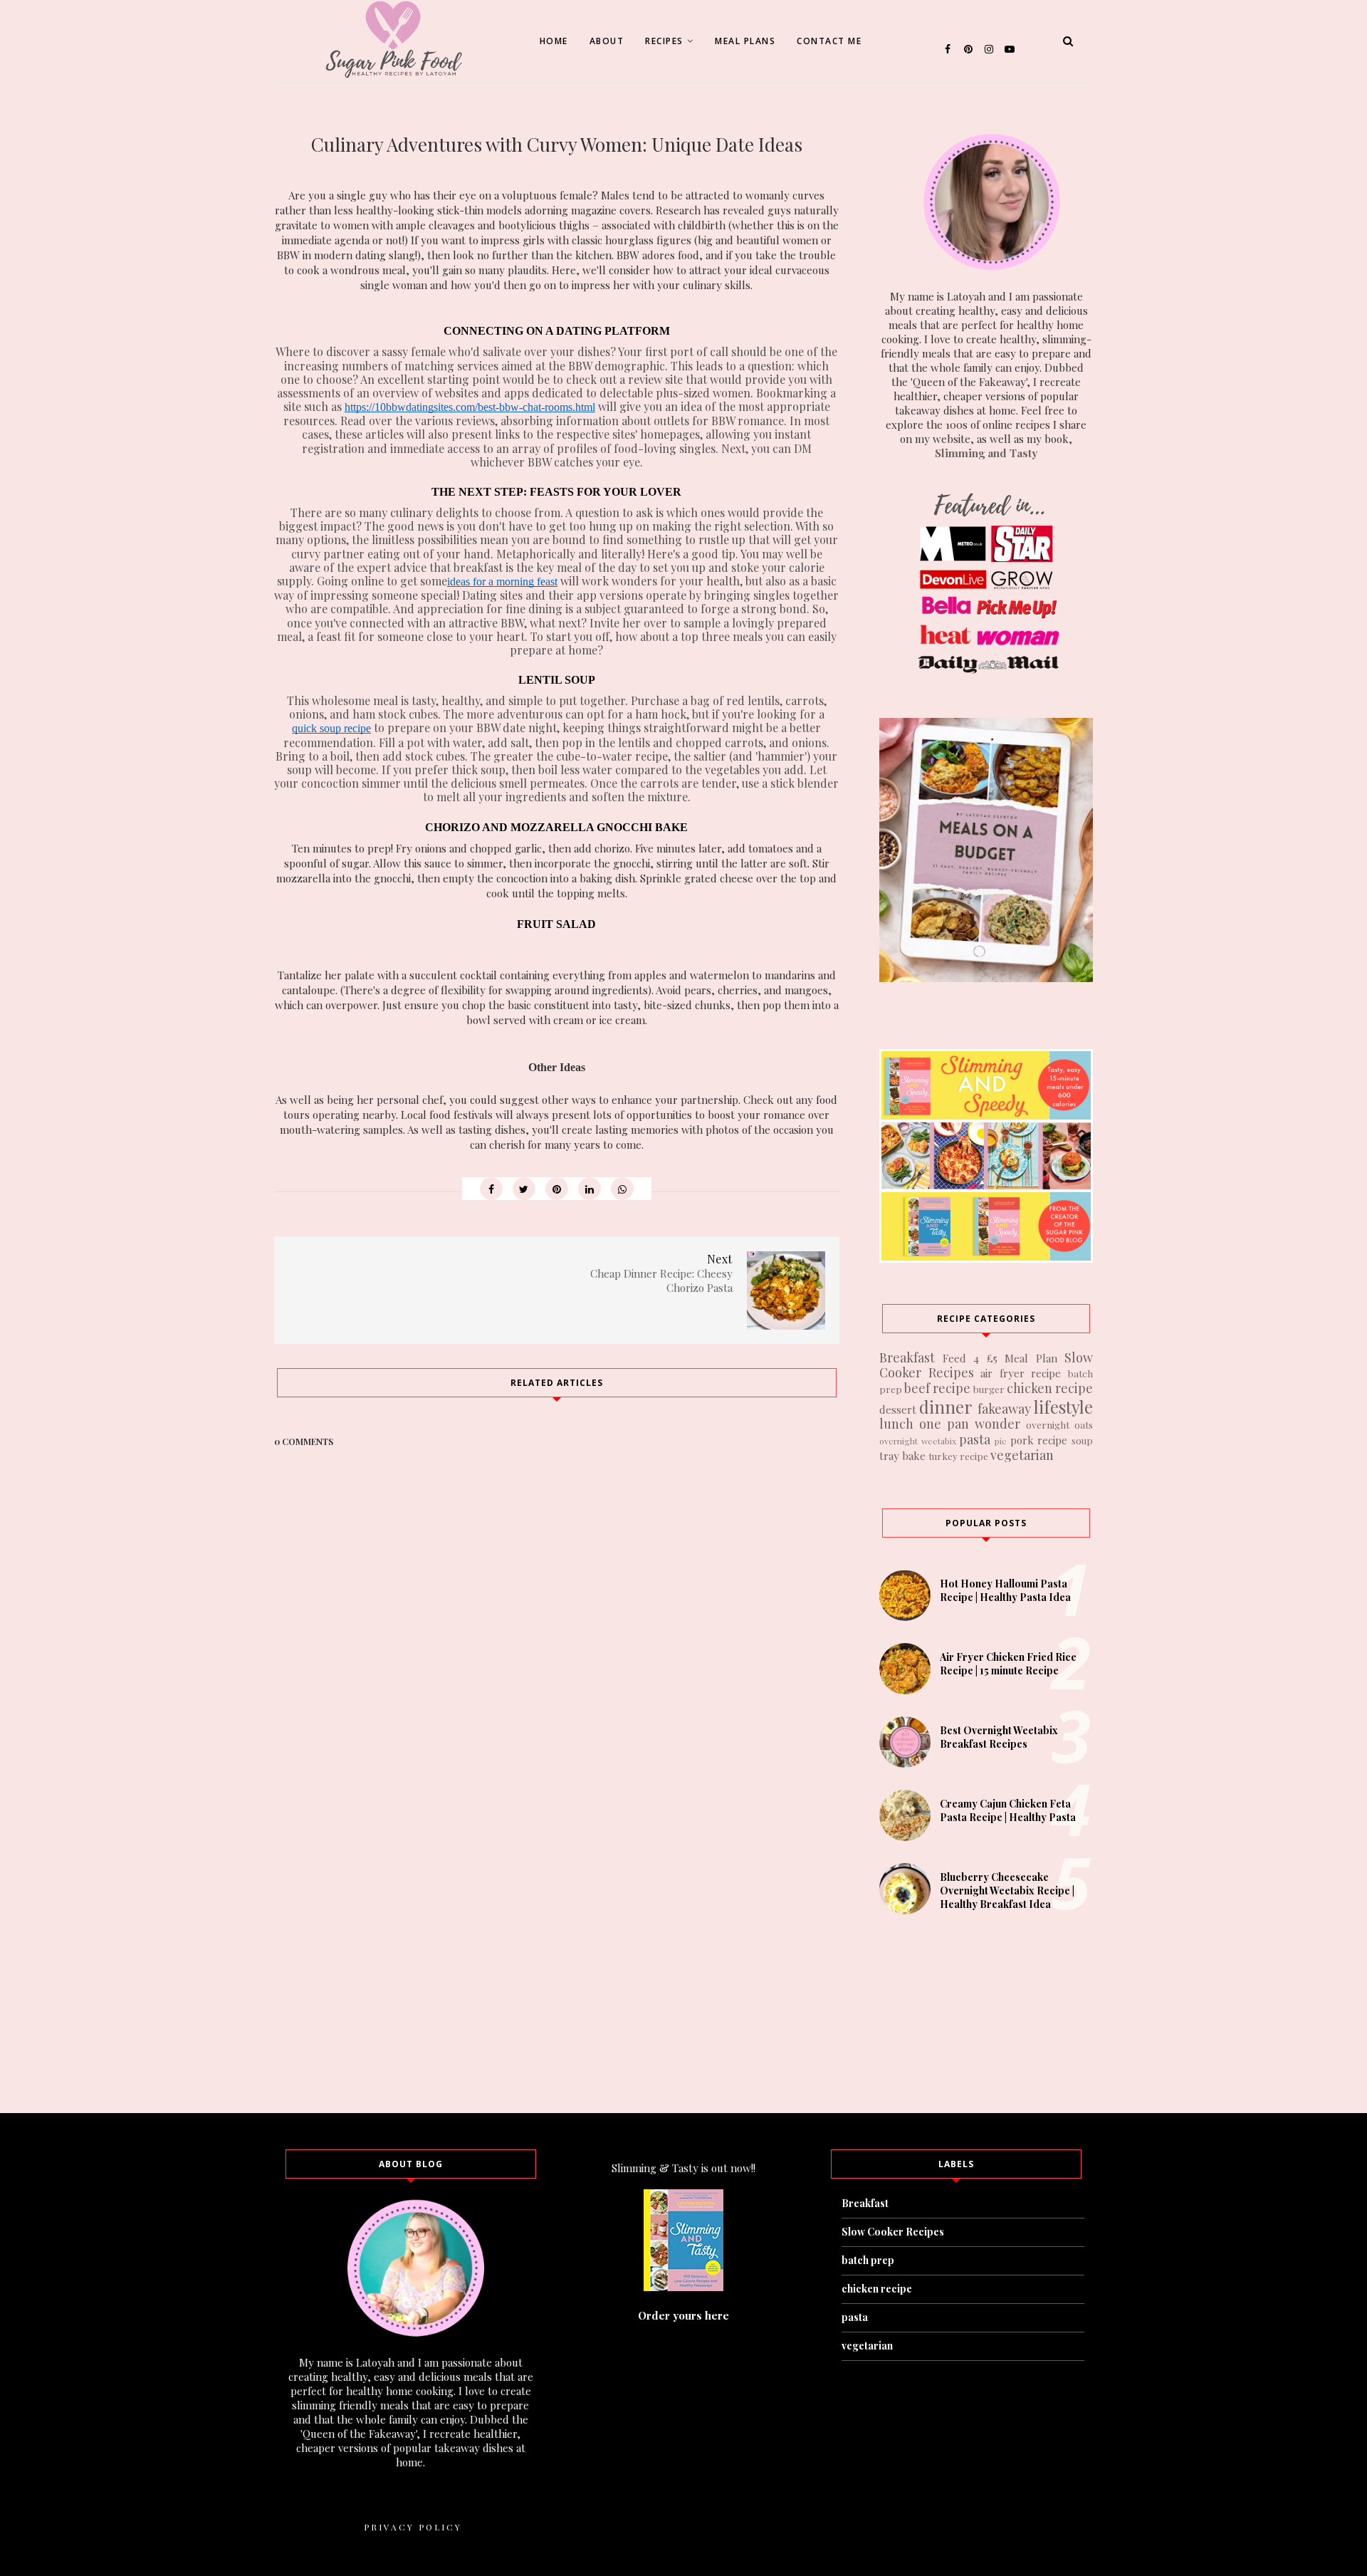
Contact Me (829, 41)
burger (989, 1389)
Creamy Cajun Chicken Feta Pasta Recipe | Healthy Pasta (1008, 1810)
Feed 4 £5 (970, 1358)
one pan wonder (970, 1424)
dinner (946, 1407)
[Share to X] (524, 1189)
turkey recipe (958, 1456)
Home (554, 41)
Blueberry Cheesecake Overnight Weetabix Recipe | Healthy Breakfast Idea (1007, 1891)
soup (1082, 1440)
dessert (898, 1409)
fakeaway (1004, 1409)
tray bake (902, 1456)
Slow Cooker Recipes (893, 2232)
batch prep (868, 2260)
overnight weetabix (918, 1441)
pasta (975, 1439)
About (607, 41)
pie (1001, 1441)
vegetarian (1022, 1455)
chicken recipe (1050, 1388)
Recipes (664, 41)
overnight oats (1059, 1424)
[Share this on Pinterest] (557, 1189)
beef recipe (937, 1388)
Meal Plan (1031, 1358)
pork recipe (1039, 1440)
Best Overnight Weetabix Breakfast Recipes (999, 1737)
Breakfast (907, 1357)
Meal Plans (745, 41)
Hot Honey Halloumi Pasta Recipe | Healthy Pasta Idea (1005, 1590)
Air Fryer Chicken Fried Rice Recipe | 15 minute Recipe (1008, 1664)
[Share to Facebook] (491, 1189)
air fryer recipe (1021, 1373)
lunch (896, 1424)
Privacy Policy (413, 2527)
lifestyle (1063, 1407)
